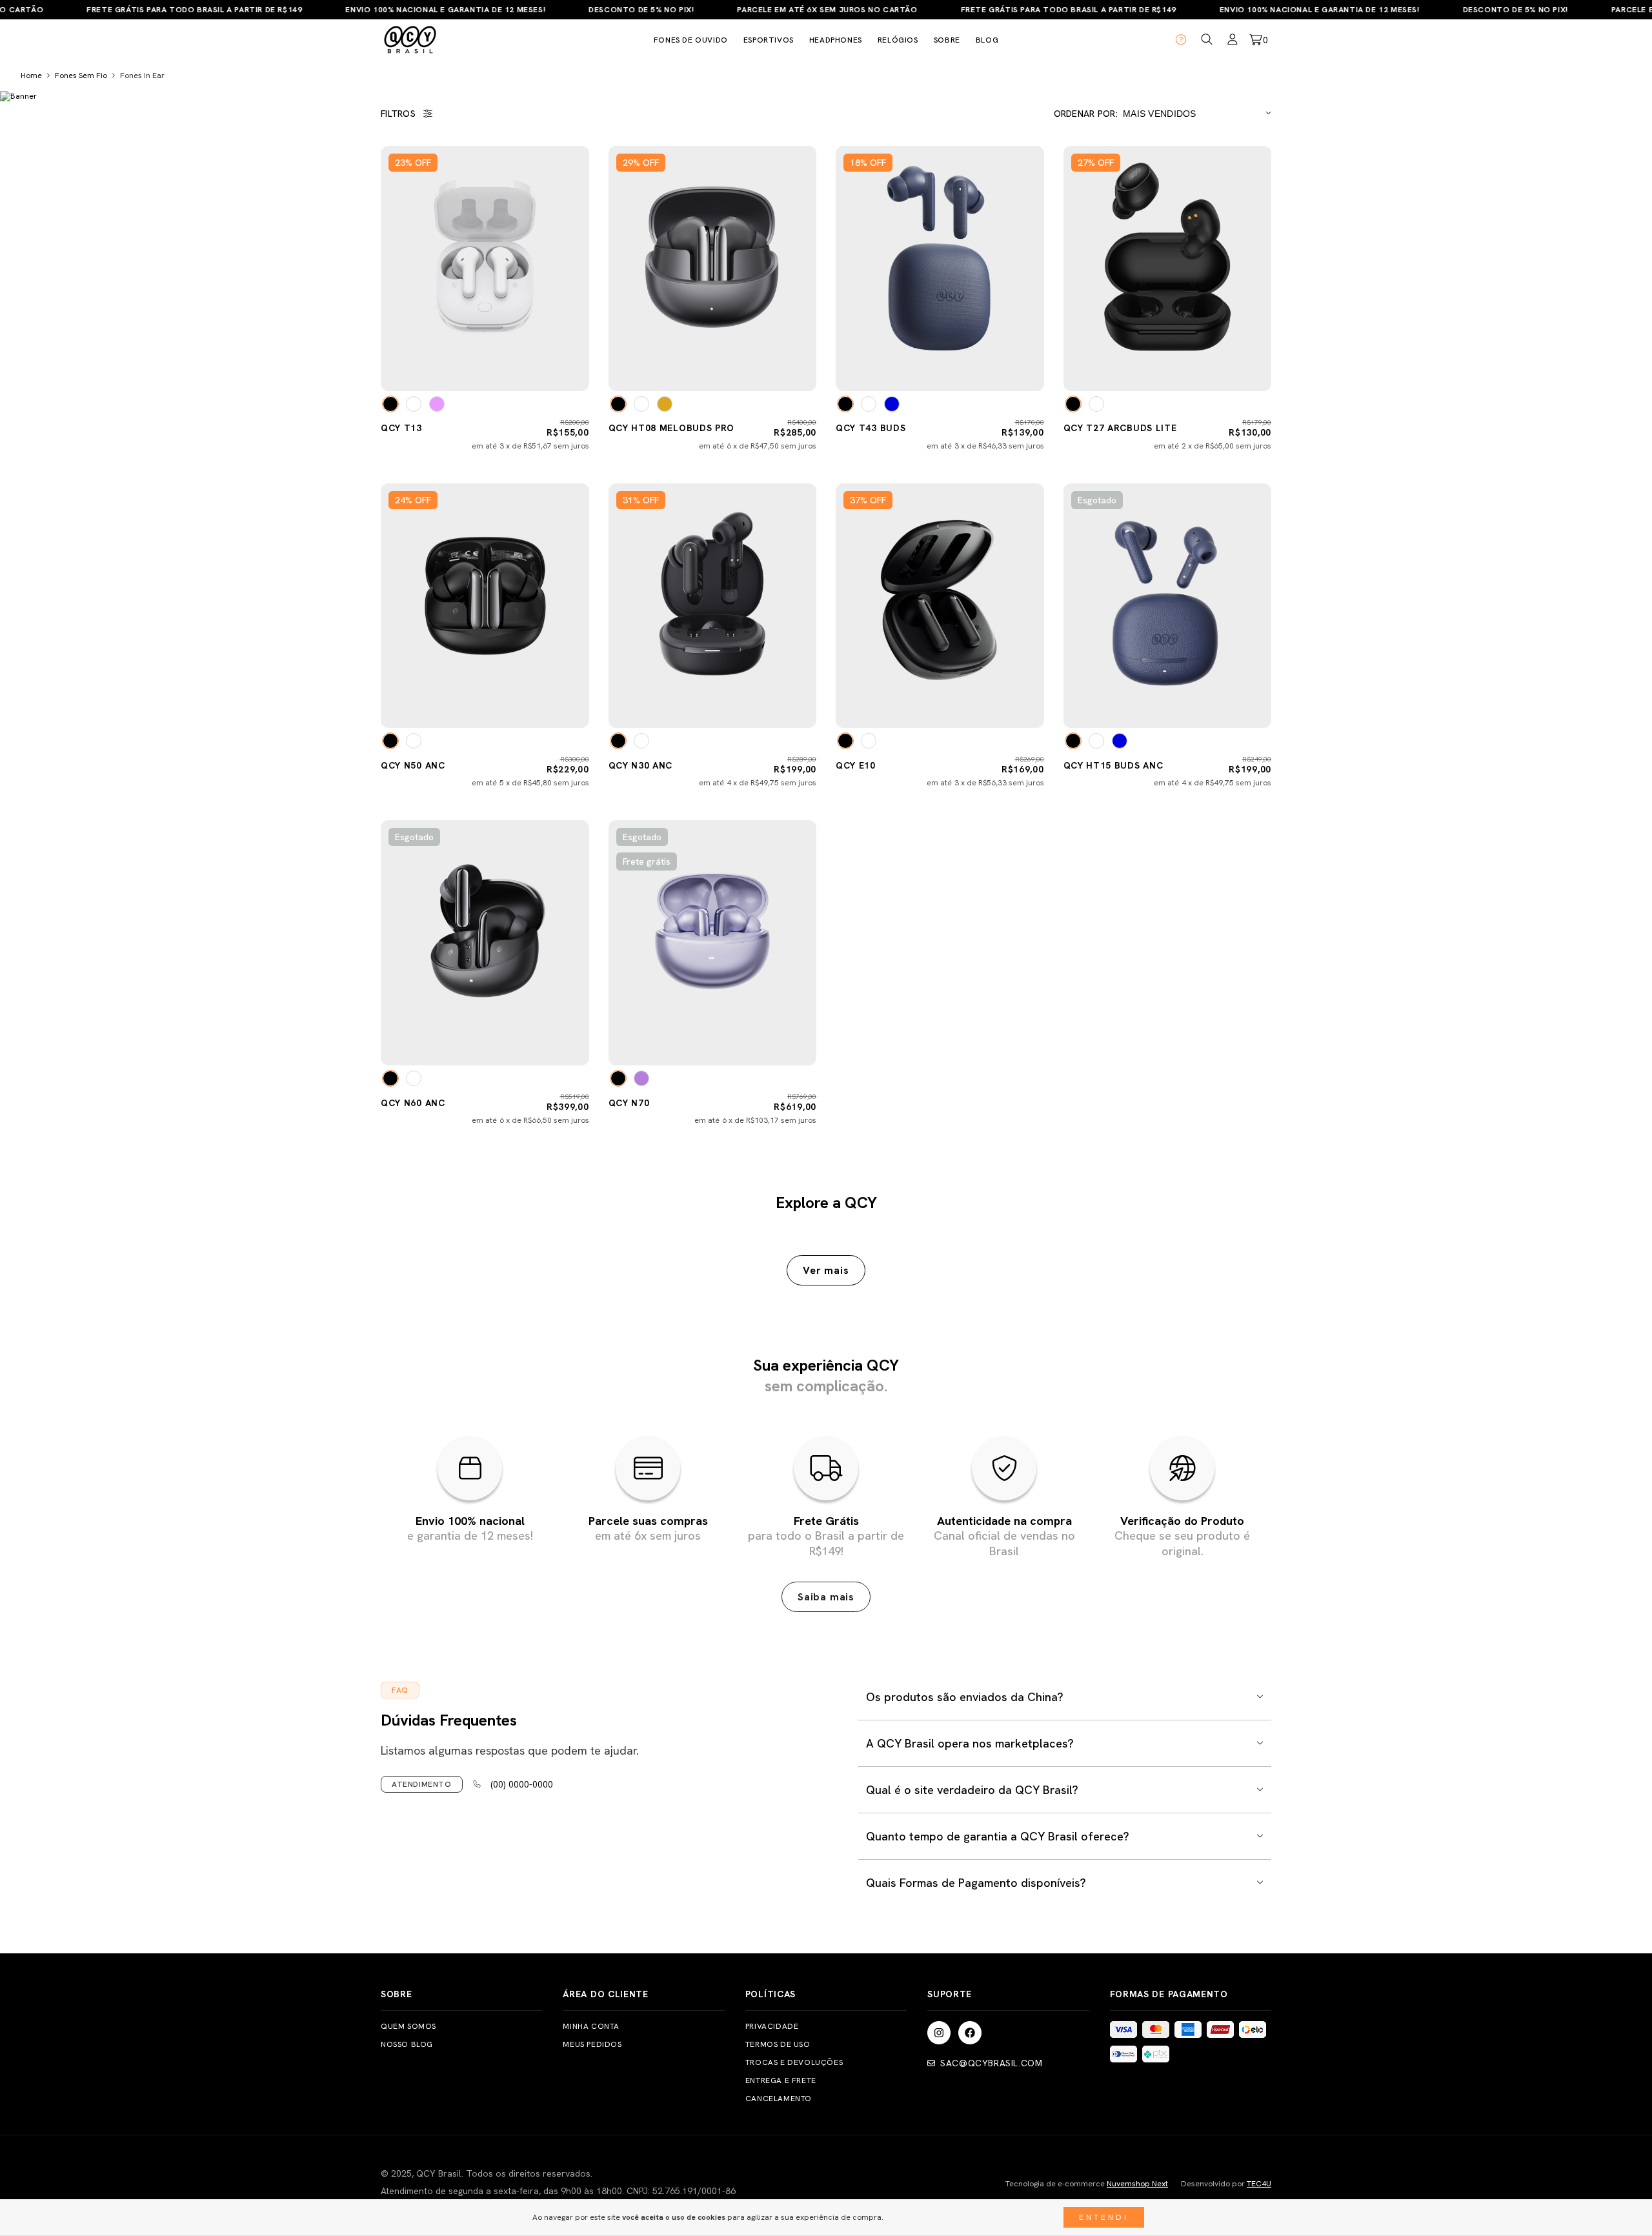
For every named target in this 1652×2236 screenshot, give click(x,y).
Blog (987, 40)
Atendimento (422, 1784)
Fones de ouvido (691, 40)
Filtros (398, 114)
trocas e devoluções (794, 2062)
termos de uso (778, 2044)
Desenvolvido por (1226, 2184)
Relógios (898, 40)
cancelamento (779, 2099)
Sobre (947, 40)
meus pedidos (592, 2044)
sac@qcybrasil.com (991, 2063)
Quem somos (408, 2026)
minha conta (591, 2026)
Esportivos (769, 40)
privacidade (772, 2026)
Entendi (1104, 2217)
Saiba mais (826, 1597)
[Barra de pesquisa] (1207, 40)
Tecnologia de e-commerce (1087, 2184)
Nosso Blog (407, 2044)
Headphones (836, 40)
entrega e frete (781, 2080)
